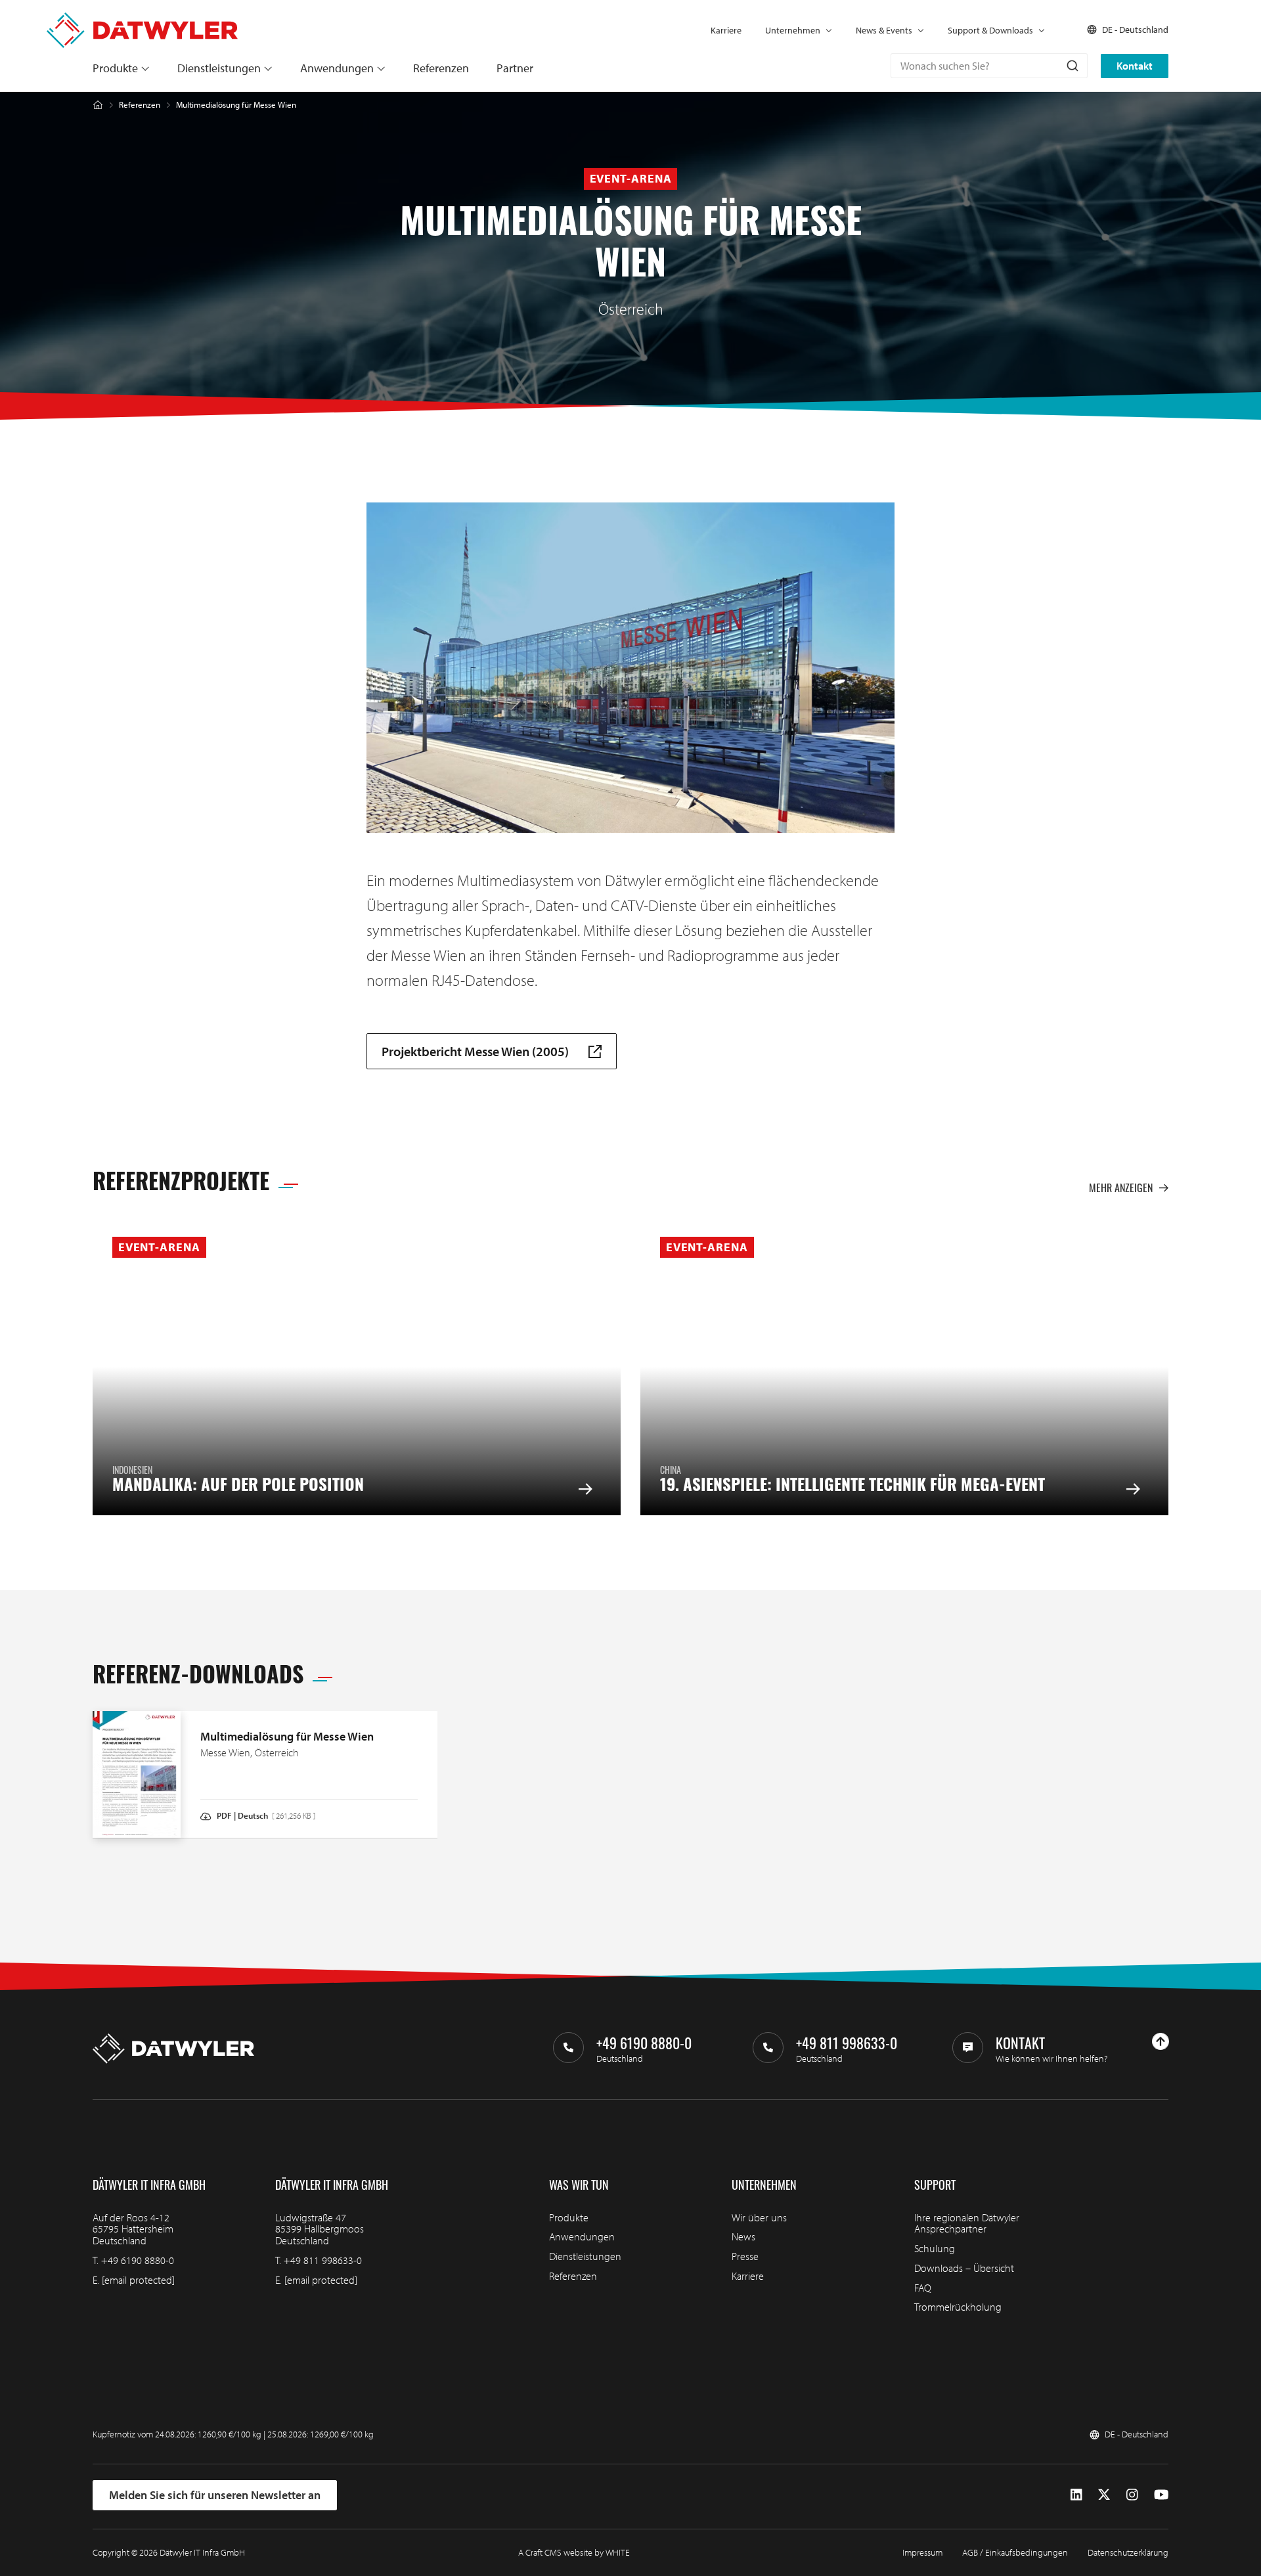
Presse (745, 2256)
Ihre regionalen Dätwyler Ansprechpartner (967, 2223)
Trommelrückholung (958, 2307)
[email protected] (138, 2280)
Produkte (115, 68)
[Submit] (1072, 66)
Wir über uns (759, 2217)
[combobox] (989, 66)
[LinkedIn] (1076, 2495)
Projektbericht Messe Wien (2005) (475, 1051)
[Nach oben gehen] (1161, 2041)
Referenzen (441, 68)
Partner (515, 68)
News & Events (884, 30)
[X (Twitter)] (1104, 2495)
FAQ (923, 2288)
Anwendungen (337, 68)
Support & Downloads (990, 30)
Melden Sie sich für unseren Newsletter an (215, 2495)
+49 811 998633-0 (323, 2260)
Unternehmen (793, 30)
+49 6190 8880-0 (138, 2260)
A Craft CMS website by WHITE (574, 2552)
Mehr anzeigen (1121, 1188)
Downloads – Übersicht (964, 2268)
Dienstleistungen (219, 68)
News (743, 2236)
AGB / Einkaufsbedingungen (1015, 2552)
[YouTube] (1161, 2495)
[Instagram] (1132, 2495)
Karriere (726, 30)
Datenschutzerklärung (1128, 2552)
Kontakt (1135, 66)
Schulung (935, 2248)
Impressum (922, 2552)
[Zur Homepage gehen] (142, 19)
